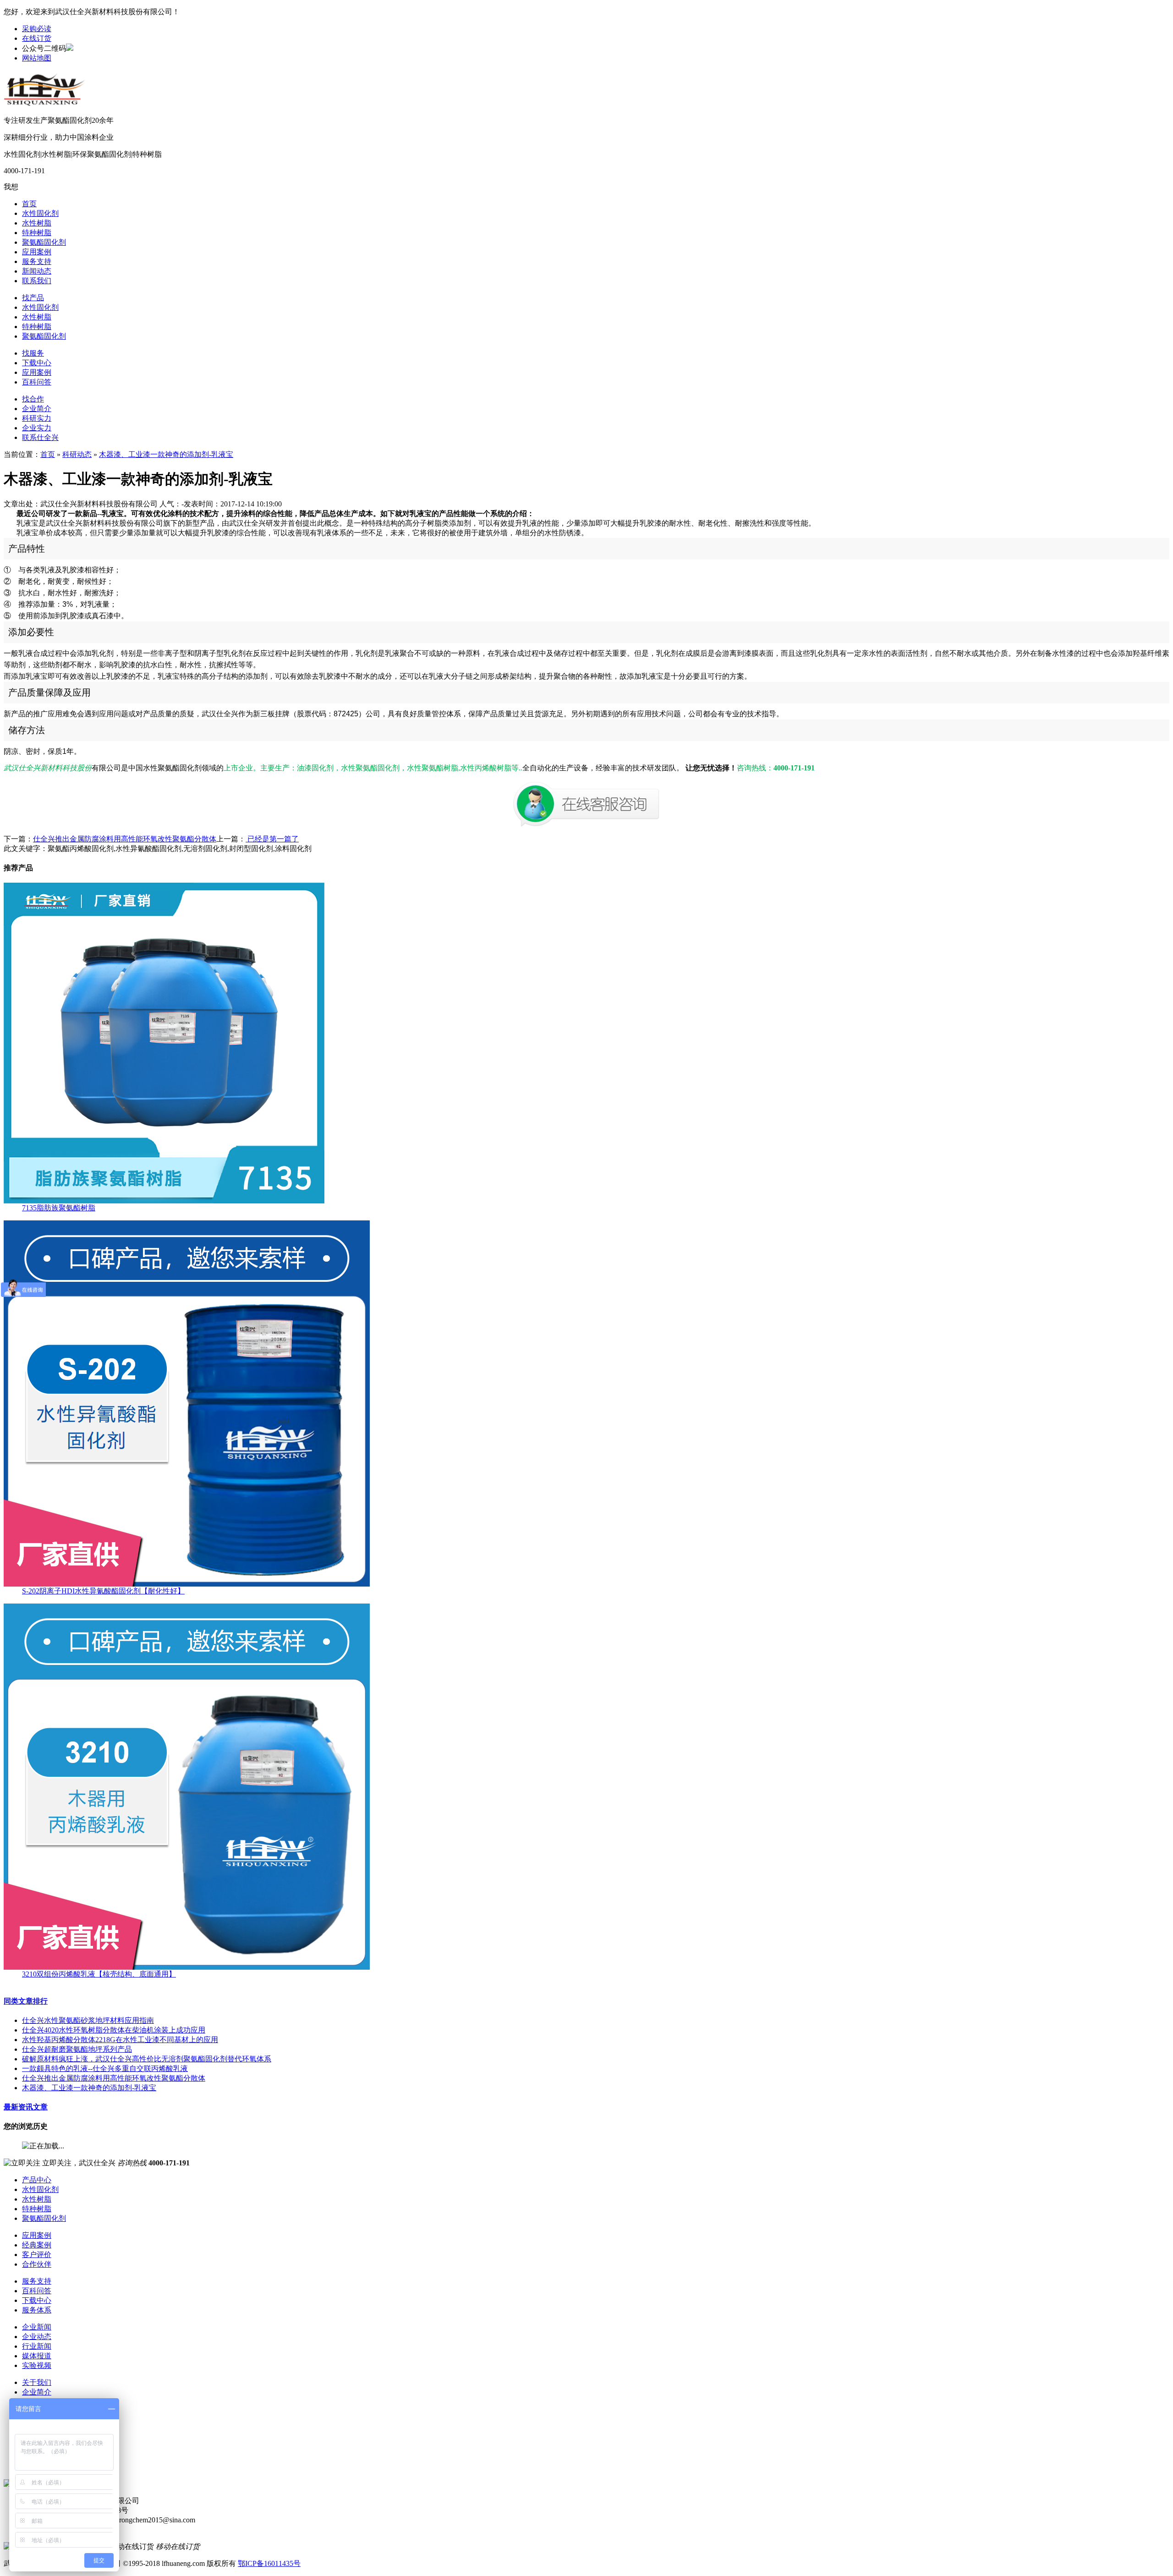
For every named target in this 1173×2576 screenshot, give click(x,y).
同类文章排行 (26, 2001)
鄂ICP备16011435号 (269, 2563)
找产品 (33, 298)
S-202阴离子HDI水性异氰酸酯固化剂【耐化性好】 (103, 1591)
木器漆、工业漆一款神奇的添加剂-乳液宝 (166, 454)
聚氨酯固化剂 (44, 242)
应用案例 (37, 252)
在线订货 (37, 38)
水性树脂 (37, 223)
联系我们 (37, 281)
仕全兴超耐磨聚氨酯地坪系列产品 (77, 2049)
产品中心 (37, 2180)
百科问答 (37, 382)
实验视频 (37, 2365)
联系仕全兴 (40, 437)
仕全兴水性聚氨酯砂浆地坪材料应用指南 (88, 2020)
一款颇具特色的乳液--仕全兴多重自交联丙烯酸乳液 (105, 2068)
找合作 (33, 399)
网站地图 (37, 58)
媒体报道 (37, 2356)
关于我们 (37, 2382)
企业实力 (37, 428)
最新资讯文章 (26, 2107)
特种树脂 (37, 233)
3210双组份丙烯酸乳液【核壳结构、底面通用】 (99, 1974)
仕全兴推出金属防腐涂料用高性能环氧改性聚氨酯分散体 (125, 839)
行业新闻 (37, 2346)
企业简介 (37, 409)
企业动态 (37, 2337)
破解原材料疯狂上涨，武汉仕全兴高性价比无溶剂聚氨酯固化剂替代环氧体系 (147, 2059)
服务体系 (37, 2310)
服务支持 (37, 261)
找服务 (33, 353)
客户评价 (37, 2255)
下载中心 (37, 363)
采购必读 (37, 29)
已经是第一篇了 (272, 839)
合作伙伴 (37, 2264)
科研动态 (77, 454)
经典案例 (37, 2245)
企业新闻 (37, 2327)
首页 (29, 204)
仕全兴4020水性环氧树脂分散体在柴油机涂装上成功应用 (114, 2030)
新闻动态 (37, 271)
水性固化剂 (40, 213)
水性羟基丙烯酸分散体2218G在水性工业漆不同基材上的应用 (120, 2040)
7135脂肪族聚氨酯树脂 (59, 1208)
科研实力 (37, 418)
